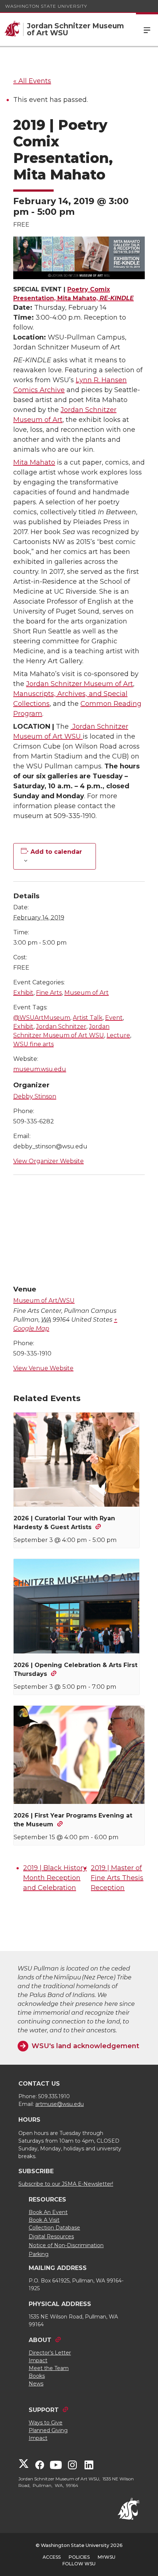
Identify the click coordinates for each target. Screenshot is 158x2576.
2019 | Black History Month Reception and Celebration (55, 1878)
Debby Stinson (35, 1096)
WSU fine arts (33, 1044)
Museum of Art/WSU (44, 1301)
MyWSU (107, 2557)
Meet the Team (49, 2368)
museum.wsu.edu (40, 1069)
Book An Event (48, 2212)
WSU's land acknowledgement (85, 2046)
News (36, 2384)
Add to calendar (56, 852)
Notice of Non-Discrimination (66, 2245)
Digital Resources (51, 2236)
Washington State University (46, 6)
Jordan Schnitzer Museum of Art (80, 684)
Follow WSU (79, 2564)
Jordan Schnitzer (61, 1026)
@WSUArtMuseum (42, 1018)
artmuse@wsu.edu (60, 2104)
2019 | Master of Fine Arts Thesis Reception (117, 1878)
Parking (39, 2254)
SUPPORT (44, 2410)
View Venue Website (43, 1368)
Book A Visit (44, 2220)
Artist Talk (88, 1018)
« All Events (32, 81)
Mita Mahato (34, 462)
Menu (147, 29)
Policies (79, 2557)
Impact (38, 2360)
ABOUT (40, 2340)
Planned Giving (48, 2430)
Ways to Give (46, 2423)
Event (114, 1018)
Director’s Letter (50, 2353)
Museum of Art (87, 993)
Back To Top (146, 2563)
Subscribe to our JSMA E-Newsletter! (66, 2184)
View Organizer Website (49, 1161)
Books (37, 2376)
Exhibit (23, 993)
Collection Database (54, 2228)
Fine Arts (49, 993)
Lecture (118, 1035)
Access (52, 2557)
